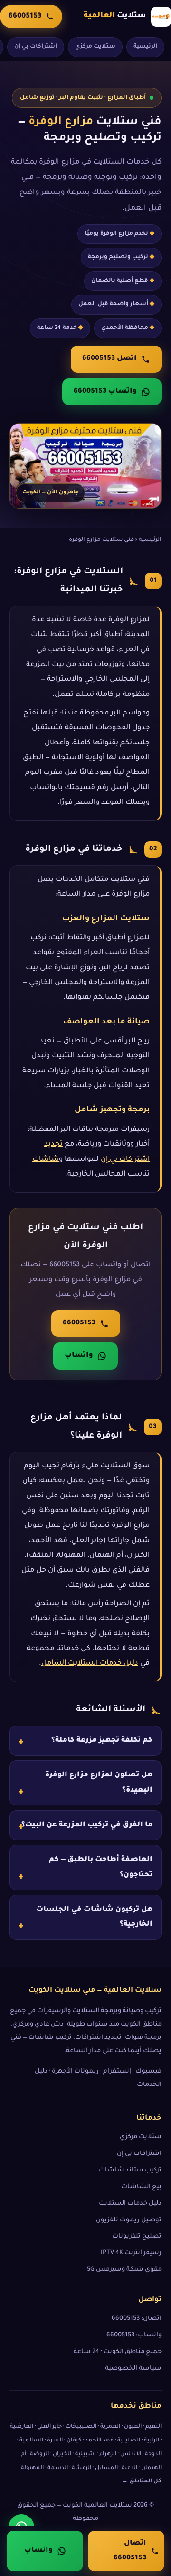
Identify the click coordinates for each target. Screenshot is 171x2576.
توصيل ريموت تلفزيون (129, 2220)
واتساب (79, 1356)
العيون (133, 2427)
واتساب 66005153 (105, 392)
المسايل (106, 2468)
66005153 (79, 1323)
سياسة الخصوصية (133, 2369)
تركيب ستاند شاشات (130, 2171)
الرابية (152, 2441)
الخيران (62, 2455)
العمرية (110, 2427)
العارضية (22, 2427)
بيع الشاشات (141, 2187)
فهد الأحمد (99, 2441)
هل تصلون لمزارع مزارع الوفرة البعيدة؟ (99, 1783)
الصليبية (129, 2441)
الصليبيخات (81, 2427)
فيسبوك (148, 2072)
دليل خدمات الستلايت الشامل (90, 1664)
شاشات (46, 1159)
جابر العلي (49, 2427)
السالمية (31, 2441)
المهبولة (32, 2468)
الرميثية (81, 2468)
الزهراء (108, 2455)
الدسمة (58, 2468)
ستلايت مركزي (95, 47)
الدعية (129, 2468)
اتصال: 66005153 (137, 2319)
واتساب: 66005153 (134, 2335)
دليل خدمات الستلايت (130, 2204)
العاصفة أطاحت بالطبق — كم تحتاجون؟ (101, 1868)
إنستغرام (117, 2072)
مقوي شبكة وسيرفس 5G (124, 2270)
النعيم (153, 2427)
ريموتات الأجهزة (75, 2072)
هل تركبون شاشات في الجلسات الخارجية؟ (94, 1917)
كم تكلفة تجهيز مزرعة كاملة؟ (102, 1741)
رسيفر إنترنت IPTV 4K (131, 2253)
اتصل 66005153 (109, 359)
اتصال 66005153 (130, 2551)
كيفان (74, 2441)
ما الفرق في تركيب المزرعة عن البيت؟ (87, 1825)
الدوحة (153, 2455)
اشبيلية (85, 2455)
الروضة (39, 2455)
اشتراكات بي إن (36, 47)
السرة (55, 2441)
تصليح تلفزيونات (137, 2237)
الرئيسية (145, 47)
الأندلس (131, 2455)
